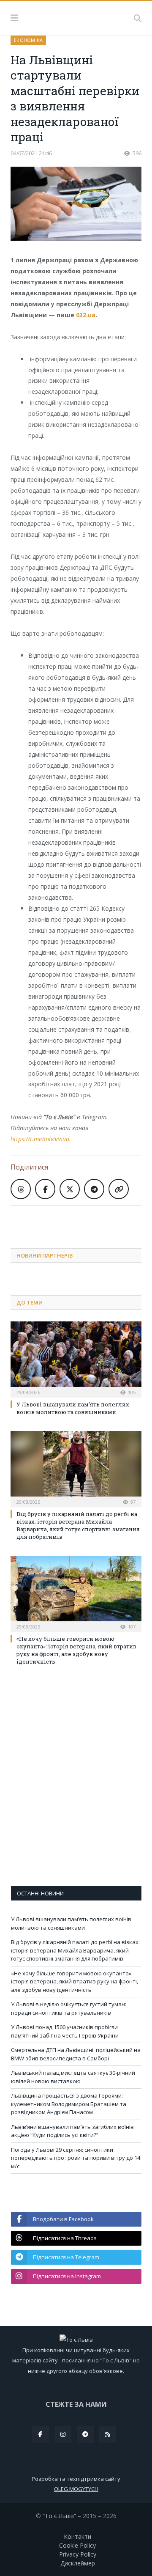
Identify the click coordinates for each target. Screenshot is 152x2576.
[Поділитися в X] (70, 1189)
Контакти (77, 2536)
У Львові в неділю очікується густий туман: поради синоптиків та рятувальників (69, 2008)
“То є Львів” (59, 2516)
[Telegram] (85, 2434)
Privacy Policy (78, 2554)
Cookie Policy (77, 2545)
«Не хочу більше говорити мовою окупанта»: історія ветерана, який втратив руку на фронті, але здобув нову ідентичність (76, 1650)
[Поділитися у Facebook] (45, 1189)
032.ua (86, 315)
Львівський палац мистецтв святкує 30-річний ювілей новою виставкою (73, 2077)
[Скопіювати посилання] (119, 1189)
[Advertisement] (81, 1220)
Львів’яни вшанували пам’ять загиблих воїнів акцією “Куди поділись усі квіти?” (72, 2131)
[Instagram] (63, 2434)
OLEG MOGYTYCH (76, 2489)
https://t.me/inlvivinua (40, 1139)
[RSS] (108, 2434)
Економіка (28, 40)
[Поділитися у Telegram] (94, 1189)
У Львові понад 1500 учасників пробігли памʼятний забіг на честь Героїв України (65, 2031)
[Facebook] (41, 2434)
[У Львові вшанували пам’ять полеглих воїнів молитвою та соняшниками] (76, 1358)
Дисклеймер (78, 2563)
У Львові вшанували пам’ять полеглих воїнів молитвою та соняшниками (73, 1408)
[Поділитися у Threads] (21, 1189)
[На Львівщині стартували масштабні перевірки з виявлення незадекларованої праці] (76, 205)
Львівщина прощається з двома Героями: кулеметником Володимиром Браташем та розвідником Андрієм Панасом (69, 2104)
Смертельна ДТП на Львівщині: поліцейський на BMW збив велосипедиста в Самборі (76, 2054)
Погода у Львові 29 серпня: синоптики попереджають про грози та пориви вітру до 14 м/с (76, 2158)
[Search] (138, 18)
